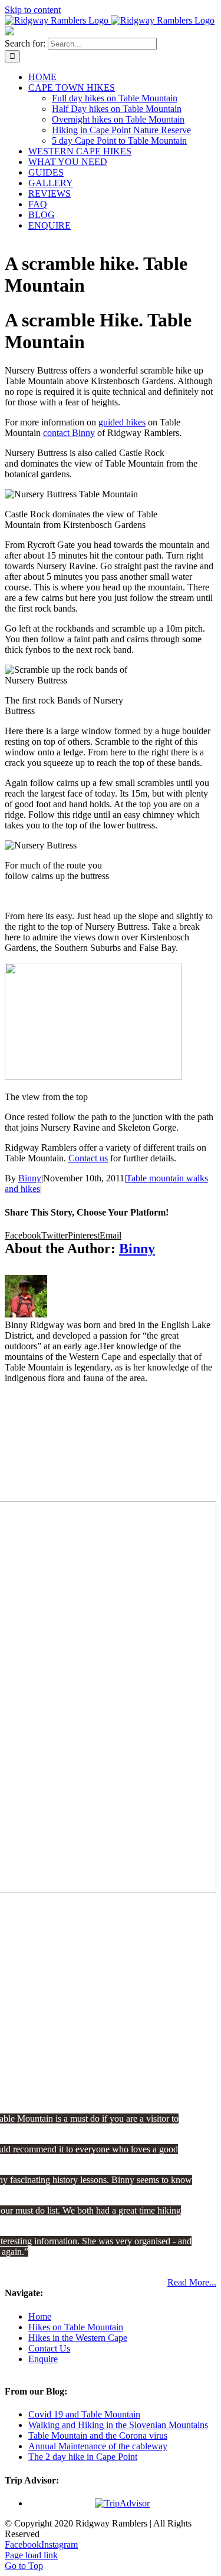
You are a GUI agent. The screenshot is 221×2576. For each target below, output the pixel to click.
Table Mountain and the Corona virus (98, 2435)
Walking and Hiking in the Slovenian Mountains (118, 2425)
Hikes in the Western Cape (78, 2338)
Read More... (192, 2282)
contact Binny (69, 433)
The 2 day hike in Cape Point (83, 2457)
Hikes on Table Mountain (76, 2327)
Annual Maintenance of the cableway (98, 2446)
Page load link (31, 2555)
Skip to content (33, 10)
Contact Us (49, 2348)
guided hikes (122, 422)
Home (40, 2316)
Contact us (88, 1158)
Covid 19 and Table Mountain (84, 2414)
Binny (30, 1178)
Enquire (43, 2359)
